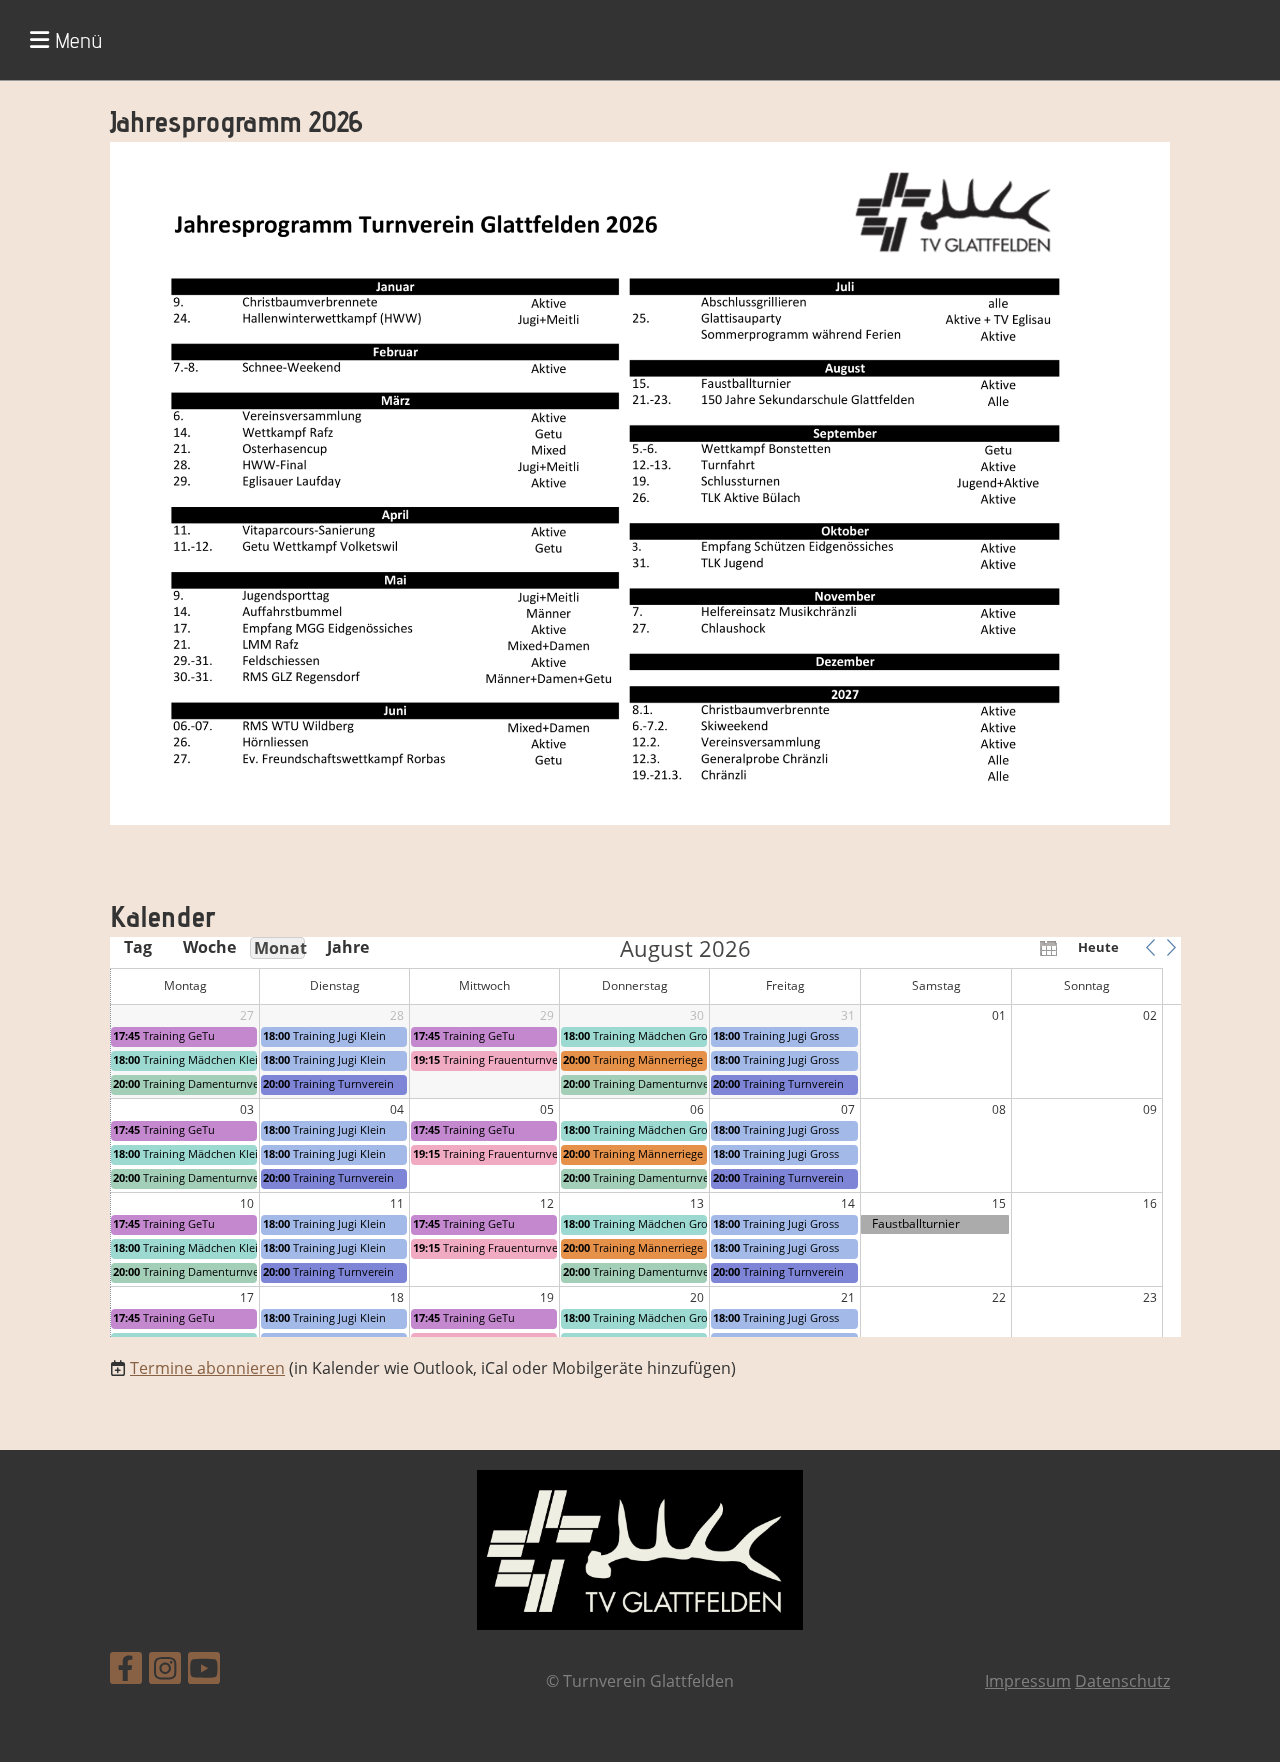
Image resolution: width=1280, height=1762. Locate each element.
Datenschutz (1122, 1681)
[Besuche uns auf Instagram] (165, 1671)
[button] (1150, 947)
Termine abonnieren (207, 1368)
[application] (645, 1137)
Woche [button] (208, 947)
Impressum (1028, 1681)
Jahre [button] (348, 947)
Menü (75, 40)
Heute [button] (1098, 947)
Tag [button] (138, 947)
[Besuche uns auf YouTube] (204, 1671)
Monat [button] (279, 948)
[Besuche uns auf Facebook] (126, 1671)
